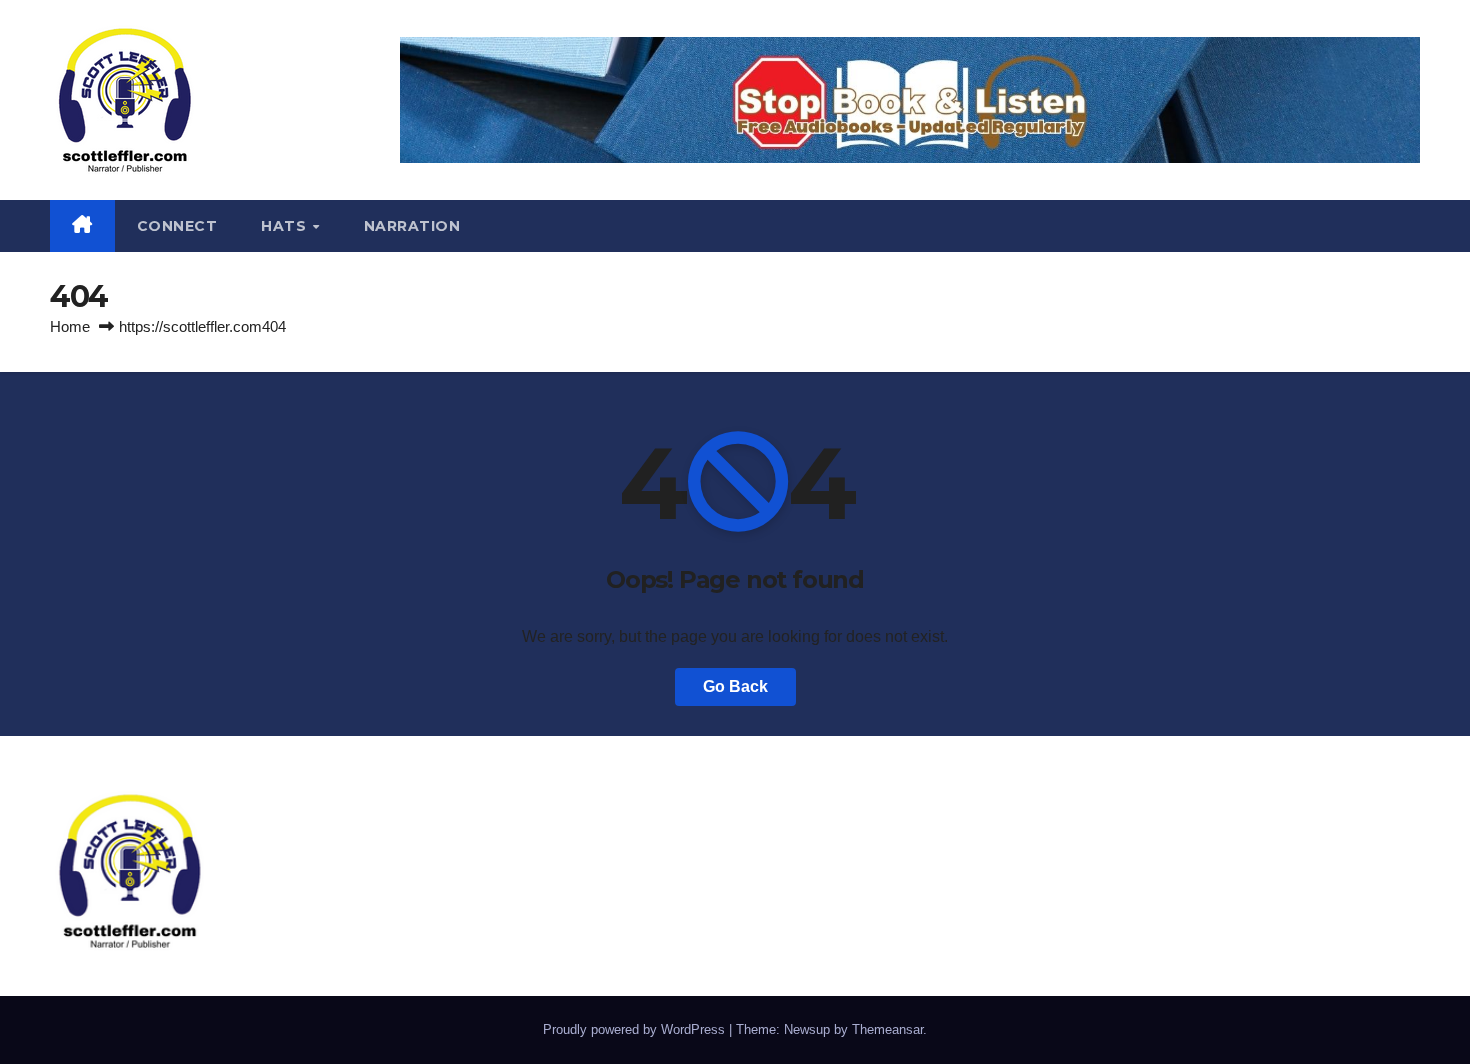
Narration (412, 226)
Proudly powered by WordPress (636, 1029)
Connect (177, 226)
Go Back (735, 686)
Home (70, 326)
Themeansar (887, 1029)
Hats (286, 226)
